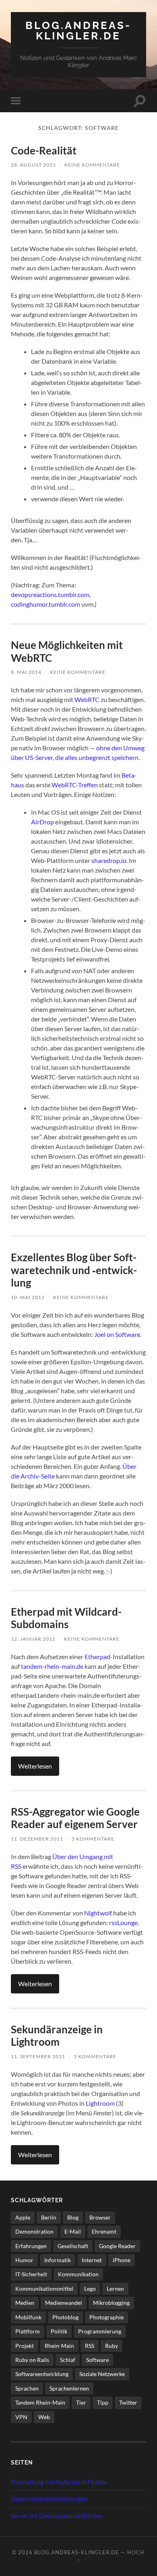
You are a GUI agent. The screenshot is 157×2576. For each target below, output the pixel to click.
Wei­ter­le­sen (35, 1766)
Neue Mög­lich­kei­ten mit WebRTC (67, 651)
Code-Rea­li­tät (44, 150)
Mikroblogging (111, 2303)
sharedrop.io (109, 860)
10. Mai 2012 (28, 1297)
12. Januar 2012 (33, 1639)
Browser (100, 2217)
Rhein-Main (59, 2346)
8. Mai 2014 (26, 672)
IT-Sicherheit (31, 2274)
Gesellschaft (73, 2246)
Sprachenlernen (69, 2388)
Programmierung (100, 2331)
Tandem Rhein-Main (40, 2402)
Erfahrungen (31, 2246)
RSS (90, 2346)
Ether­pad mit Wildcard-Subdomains (66, 1618)
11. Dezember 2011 (37, 1839)
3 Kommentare (95, 2056)
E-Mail (73, 2231)
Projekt (25, 2346)
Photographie (106, 2317)
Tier (81, 2402)
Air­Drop (42, 822)
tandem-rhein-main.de (52, 1666)
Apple (23, 2217)
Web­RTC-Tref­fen (75, 785)
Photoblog (65, 2317)
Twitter (128, 2402)
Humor (24, 2260)
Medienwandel (64, 2303)
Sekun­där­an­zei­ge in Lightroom (57, 2036)
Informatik (58, 2260)
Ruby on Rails (32, 2360)
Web (44, 2417)
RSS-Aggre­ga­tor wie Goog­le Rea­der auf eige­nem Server (75, 1818)
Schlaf (68, 2360)
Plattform (28, 2331)
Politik (59, 2331)
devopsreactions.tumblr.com (50, 594)
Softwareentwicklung (42, 2374)
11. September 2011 (38, 2056)
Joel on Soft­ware (117, 1334)
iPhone (122, 2260)
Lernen (115, 2289)
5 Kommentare (93, 1839)
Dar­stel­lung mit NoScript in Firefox (59, 2482)
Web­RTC (87, 699)
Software (97, 2360)
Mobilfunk (28, 2317)
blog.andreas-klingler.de (78, 30)
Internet (92, 2260)
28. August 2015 (33, 165)
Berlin (49, 2217)
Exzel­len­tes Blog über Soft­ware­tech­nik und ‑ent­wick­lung (74, 1270)
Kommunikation (78, 2274)
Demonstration (34, 2231)
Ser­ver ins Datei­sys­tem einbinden (57, 2515)
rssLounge (123, 1922)
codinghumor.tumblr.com (45, 604)
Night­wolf (98, 1913)
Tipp (103, 2402)
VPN (21, 2417)
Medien (25, 2303)
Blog (73, 2217)
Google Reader (117, 2246)
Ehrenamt (104, 2231)
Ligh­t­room (100, 2103)
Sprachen (27, 2388)
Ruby (112, 2346)
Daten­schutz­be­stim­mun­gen (49, 2499)
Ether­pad (97, 1657)
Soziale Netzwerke (102, 2374)
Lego (90, 2289)
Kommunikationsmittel (44, 2289)
